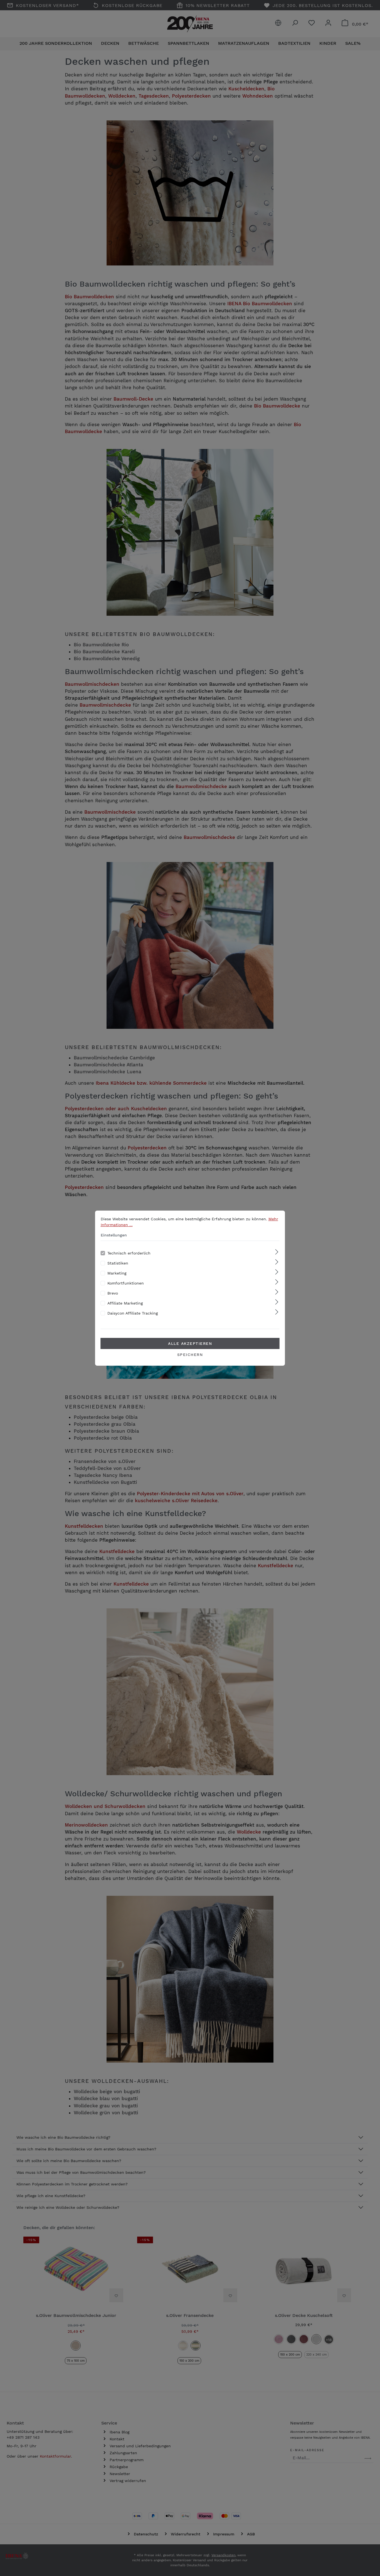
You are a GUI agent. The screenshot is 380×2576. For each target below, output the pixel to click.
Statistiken (118, 1263)
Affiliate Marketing (125, 1303)
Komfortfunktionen (126, 1283)
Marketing (117, 1273)
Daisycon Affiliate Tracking (133, 1313)
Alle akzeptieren (190, 1343)
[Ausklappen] (277, 1252)
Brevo (113, 1293)
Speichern (190, 1355)
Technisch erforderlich (129, 1253)
